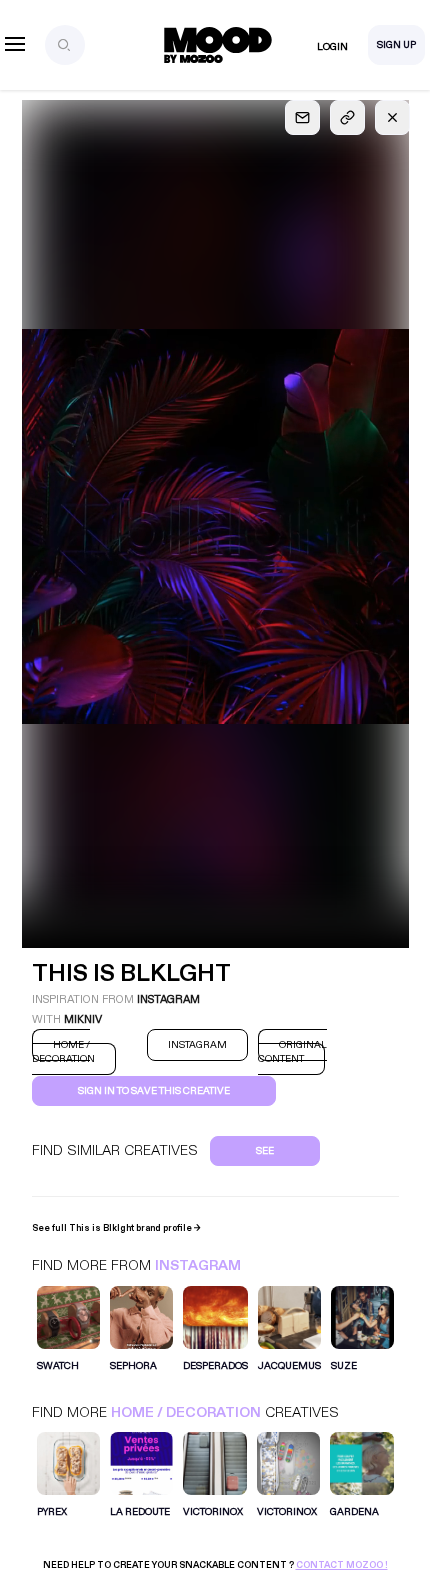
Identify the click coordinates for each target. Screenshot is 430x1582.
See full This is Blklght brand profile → (116, 1228)
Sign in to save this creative (154, 1091)
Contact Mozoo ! (342, 1565)
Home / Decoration (186, 1412)
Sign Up (396, 45)
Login (332, 47)
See (265, 1151)
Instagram (198, 1265)
